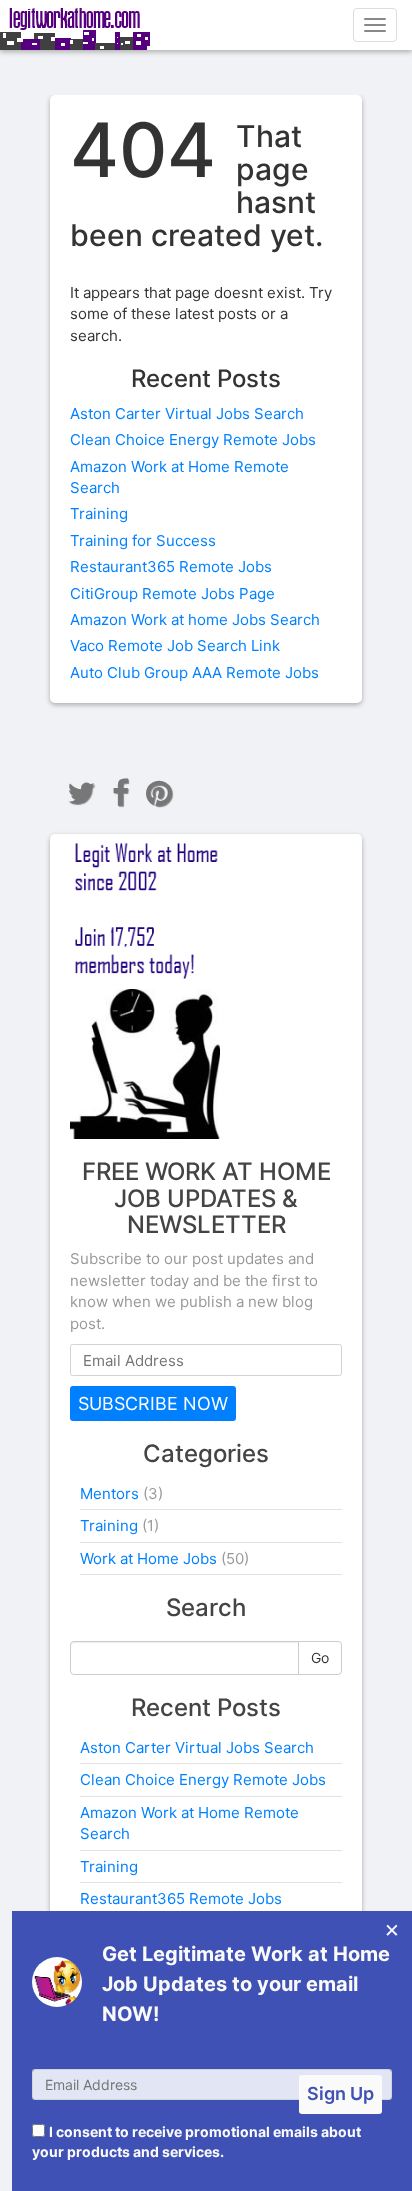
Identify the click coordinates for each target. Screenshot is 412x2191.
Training (99, 513)
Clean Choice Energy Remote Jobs (193, 439)
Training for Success (143, 540)
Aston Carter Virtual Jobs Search (187, 413)
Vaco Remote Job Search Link (175, 645)
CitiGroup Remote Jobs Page (172, 593)
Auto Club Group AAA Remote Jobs (194, 672)
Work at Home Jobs (148, 1558)
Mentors (109, 1493)
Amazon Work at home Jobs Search (195, 619)
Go (320, 1657)
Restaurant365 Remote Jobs (171, 566)
